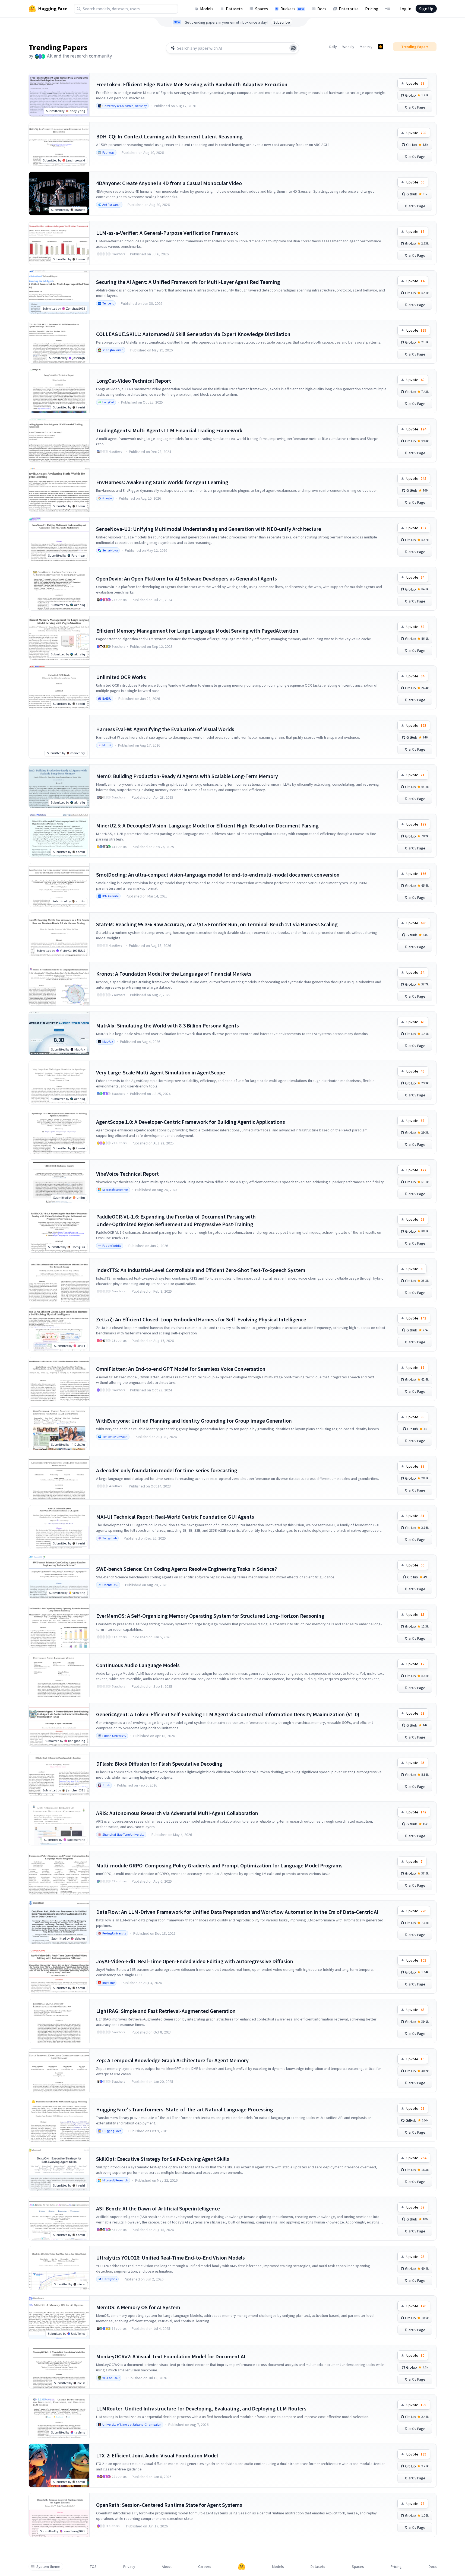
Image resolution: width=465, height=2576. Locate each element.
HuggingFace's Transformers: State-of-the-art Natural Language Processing (185, 2109)
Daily (333, 47)
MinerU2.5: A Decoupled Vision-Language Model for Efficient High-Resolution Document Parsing (207, 825)
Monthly (366, 47)
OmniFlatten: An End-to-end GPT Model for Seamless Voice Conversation (181, 1369)
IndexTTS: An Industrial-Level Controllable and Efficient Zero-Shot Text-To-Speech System (201, 1270)
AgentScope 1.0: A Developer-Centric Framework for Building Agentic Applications (191, 1122)
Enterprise (349, 9)
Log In (405, 9)
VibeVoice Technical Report (127, 1174)
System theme (48, 2567)
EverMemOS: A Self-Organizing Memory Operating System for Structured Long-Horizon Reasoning (210, 1616)
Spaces (262, 9)
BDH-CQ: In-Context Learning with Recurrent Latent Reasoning (169, 136)
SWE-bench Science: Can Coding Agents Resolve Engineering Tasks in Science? (186, 1569)
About (167, 2567)
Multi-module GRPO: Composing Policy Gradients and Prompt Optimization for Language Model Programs (219, 1865)
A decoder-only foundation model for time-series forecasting (167, 1470)
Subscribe (282, 22)
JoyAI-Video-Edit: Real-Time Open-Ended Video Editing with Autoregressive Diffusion (195, 1961)
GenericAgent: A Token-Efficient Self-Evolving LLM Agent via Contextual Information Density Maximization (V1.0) (228, 1714)
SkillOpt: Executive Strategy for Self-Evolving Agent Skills (163, 2159)
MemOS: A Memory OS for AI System (138, 2307)
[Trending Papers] (381, 47)
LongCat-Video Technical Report (134, 381)
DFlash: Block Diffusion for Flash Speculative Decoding (159, 1764)
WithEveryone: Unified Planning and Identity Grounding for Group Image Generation (194, 1421)
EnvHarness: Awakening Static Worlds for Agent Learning (162, 482)
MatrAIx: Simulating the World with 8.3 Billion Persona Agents (167, 1025)
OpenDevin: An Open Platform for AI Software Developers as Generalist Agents (186, 578)
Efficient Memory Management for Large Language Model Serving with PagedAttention (197, 631)
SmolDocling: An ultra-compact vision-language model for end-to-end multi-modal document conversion (218, 875)
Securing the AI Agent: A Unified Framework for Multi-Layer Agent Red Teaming (188, 282)
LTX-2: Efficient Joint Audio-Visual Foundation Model (157, 2455)
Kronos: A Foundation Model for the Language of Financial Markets (174, 974)
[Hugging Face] (242, 2567)
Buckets (292, 9)
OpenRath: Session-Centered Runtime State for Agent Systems (169, 2505)
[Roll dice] (293, 48)
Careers (205, 2567)
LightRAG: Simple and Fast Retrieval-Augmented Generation (166, 2011)
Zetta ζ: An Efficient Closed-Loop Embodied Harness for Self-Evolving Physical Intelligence (201, 1319)
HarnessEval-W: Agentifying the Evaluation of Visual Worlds (165, 729)
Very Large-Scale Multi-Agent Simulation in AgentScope (161, 1072)
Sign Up (426, 9)
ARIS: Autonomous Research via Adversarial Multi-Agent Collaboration (177, 1813)
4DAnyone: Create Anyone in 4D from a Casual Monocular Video (169, 183)
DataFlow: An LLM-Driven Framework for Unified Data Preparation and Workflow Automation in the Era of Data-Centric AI (237, 1912)
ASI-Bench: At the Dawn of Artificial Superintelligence (158, 2208)
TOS (93, 2567)
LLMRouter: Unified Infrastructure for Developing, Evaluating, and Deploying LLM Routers (201, 2408)
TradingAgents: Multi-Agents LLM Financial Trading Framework (169, 430)
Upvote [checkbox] (415, 83)
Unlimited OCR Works (121, 677)
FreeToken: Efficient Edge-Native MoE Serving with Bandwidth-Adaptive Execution (192, 84)
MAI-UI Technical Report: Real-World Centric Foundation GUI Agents (175, 1517)
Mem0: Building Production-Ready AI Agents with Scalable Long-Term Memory (187, 776)
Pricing (372, 9)
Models (207, 9)
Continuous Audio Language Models (138, 1665)
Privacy (129, 2567)
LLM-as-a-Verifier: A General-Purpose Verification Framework (167, 233)
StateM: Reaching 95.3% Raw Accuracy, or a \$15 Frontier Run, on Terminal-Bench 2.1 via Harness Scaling (217, 924)
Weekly (348, 47)
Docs (322, 9)
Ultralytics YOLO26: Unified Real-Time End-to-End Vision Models (170, 2258)
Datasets (234, 9)
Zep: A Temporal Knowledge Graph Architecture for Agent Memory (172, 2060)
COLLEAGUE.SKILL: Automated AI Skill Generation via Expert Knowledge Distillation (193, 334)
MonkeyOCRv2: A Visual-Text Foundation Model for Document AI (171, 2356)
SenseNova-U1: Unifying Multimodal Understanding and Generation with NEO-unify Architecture (209, 529)
